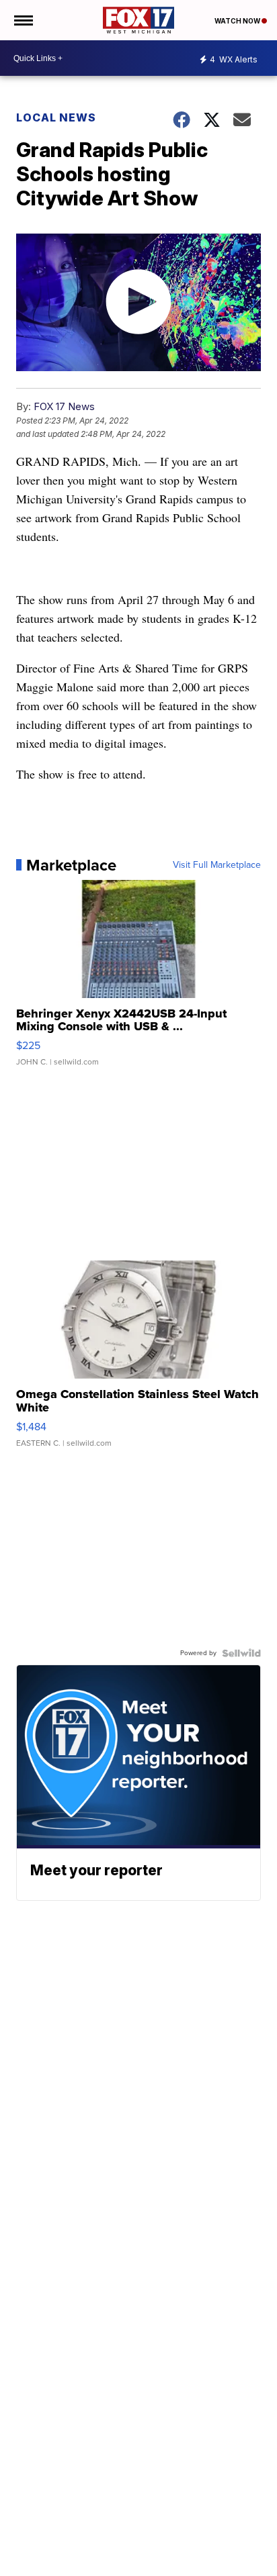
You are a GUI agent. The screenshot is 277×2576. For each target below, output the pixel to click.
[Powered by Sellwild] (241, 1653)
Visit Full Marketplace (217, 865)
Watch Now (238, 21)
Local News (56, 117)
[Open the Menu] (23, 20)
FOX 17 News (64, 406)
